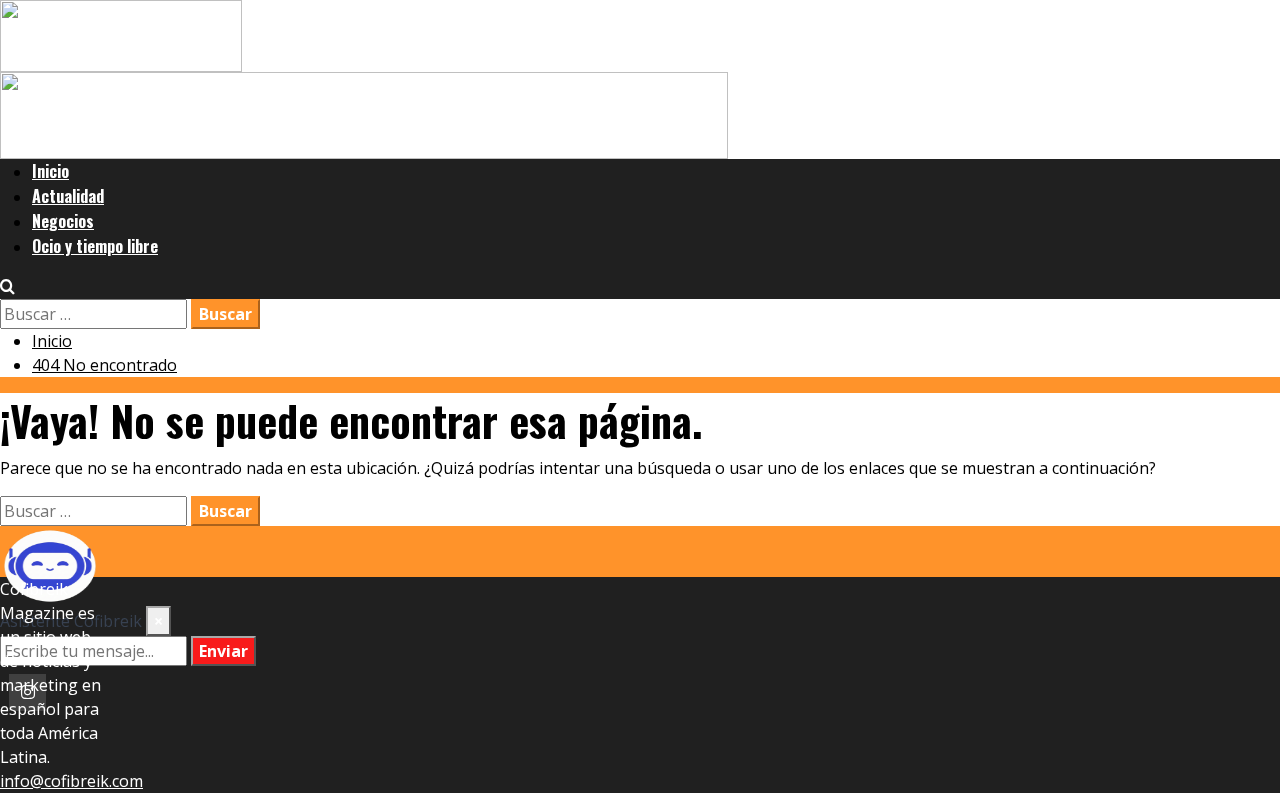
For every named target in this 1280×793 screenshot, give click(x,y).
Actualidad (68, 196)
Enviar (223, 651)
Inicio (50, 171)
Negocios (63, 221)
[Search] (7, 287)
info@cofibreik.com (71, 781)
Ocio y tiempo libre (95, 246)
